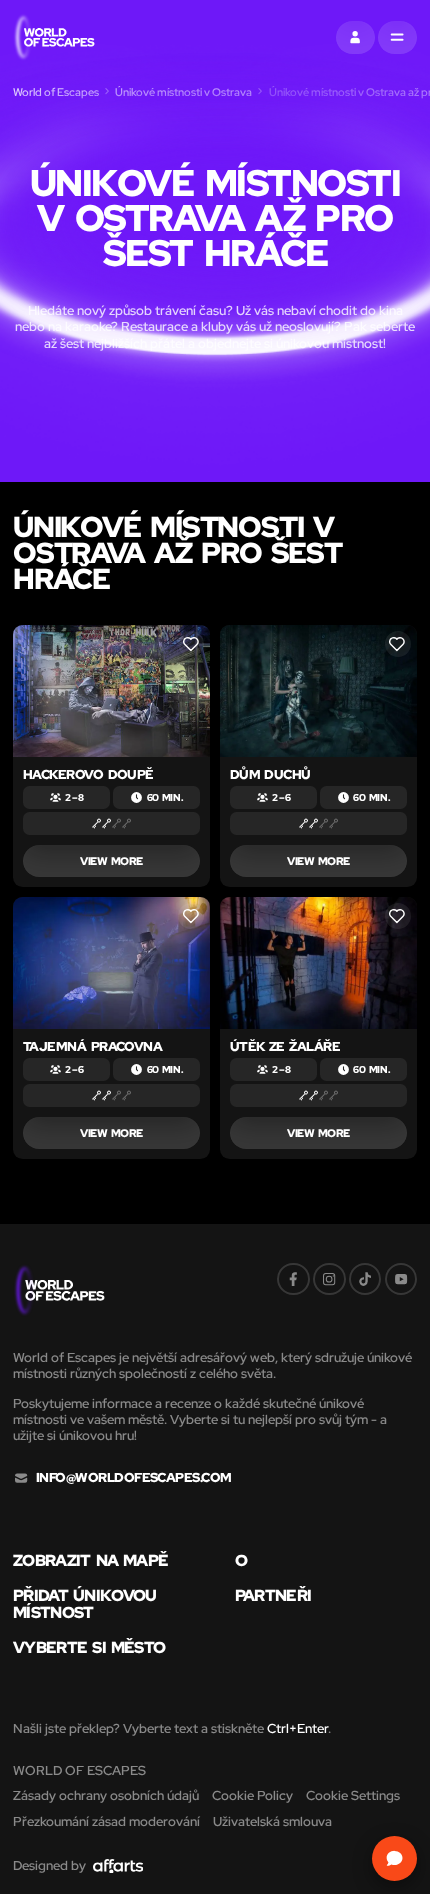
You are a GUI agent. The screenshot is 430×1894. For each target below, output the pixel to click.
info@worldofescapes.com (134, 1478)
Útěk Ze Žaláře (285, 1046)
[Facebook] (293, 1279)
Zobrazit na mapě (90, 1560)
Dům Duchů (270, 774)
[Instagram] (329, 1279)
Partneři (273, 1595)
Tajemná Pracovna (93, 1046)
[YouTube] (401, 1279)
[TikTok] (365, 1279)
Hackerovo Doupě (88, 774)
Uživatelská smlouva (272, 1821)
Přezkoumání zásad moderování (106, 1821)
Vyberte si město (89, 1647)
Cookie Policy (252, 1795)
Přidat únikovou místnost (85, 1603)
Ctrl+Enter (297, 1728)
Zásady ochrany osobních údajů (106, 1795)
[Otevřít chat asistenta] (395, 1859)
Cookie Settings (353, 1795)
